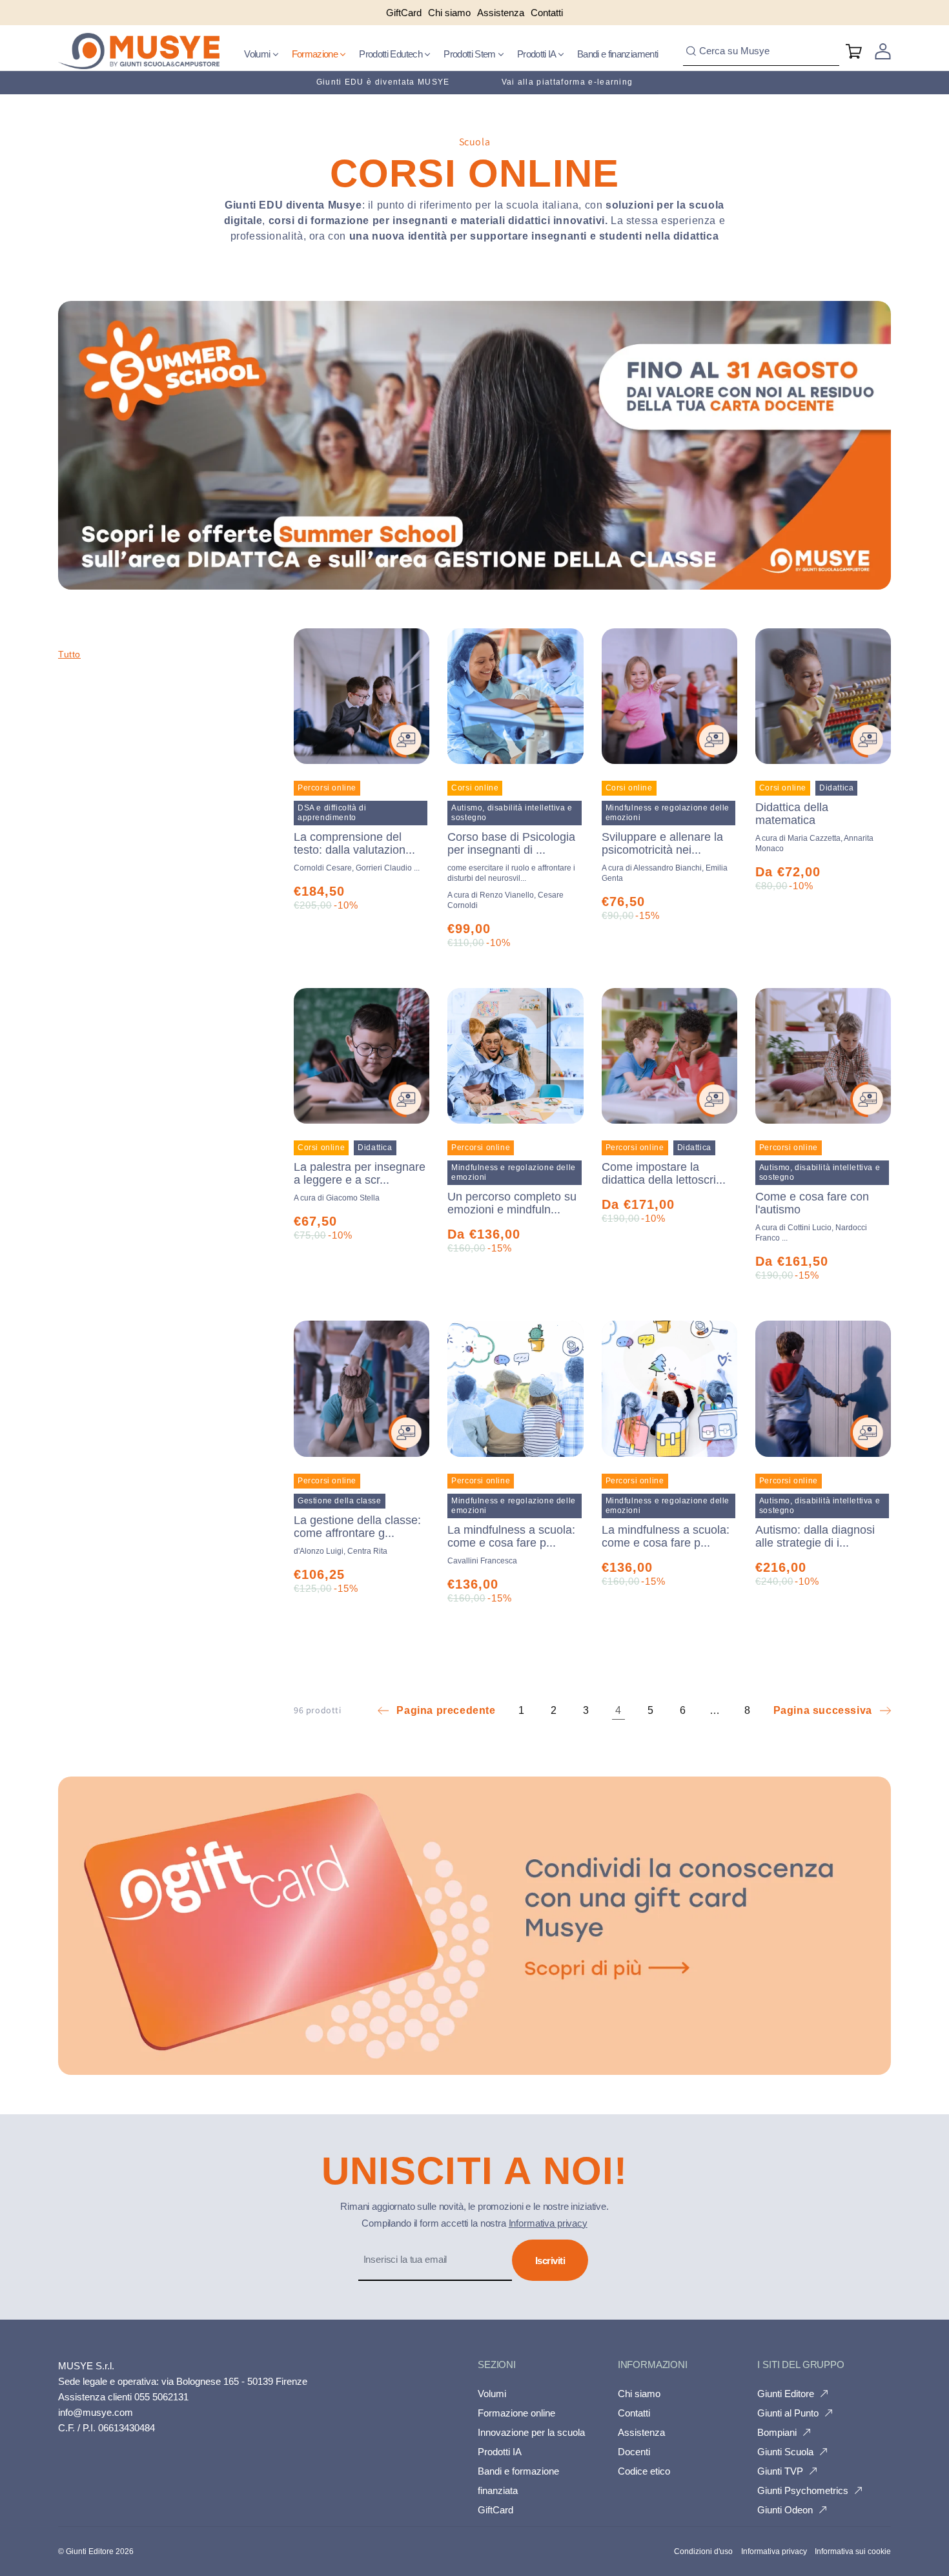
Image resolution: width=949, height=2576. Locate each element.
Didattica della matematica (792, 814)
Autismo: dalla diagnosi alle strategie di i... (815, 1536)
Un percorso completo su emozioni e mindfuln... (512, 1203)
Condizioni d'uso (703, 2551)
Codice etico (644, 2471)
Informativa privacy (548, 2223)
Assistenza (641, 2432)
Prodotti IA (537, 54)
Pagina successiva (823, 1710)
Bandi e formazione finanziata (518, 2481)
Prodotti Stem (471, 54)
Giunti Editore (786, 2394)
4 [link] (618, 1710)
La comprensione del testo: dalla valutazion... (354, 843)
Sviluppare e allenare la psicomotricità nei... (662, 843)
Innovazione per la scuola (531, 2432)
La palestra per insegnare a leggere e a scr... (360, 1173)
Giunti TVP (780, 2471)
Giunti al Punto (788, 2413)
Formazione (316, 54)
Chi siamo (639, 2394)
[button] (261, 54)
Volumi (258, 54)
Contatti (634, 2413)
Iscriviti (550, 2261)
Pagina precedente (446, 1710)
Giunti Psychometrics (803, 2490)
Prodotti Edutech (392, 54)
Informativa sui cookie (853, 2551)
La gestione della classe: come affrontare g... (357, 1527)
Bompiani (777, 2432)
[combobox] (761, 51)
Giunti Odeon (785, 2510)
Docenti (634, 2452)
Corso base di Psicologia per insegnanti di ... (511, 857)
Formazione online (516, 2413)
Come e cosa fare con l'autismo (812, 1203)
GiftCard (495, 2510)
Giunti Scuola (785, 2452)
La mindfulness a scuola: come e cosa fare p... (511, 1536)
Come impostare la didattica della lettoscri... (664, 1173)
